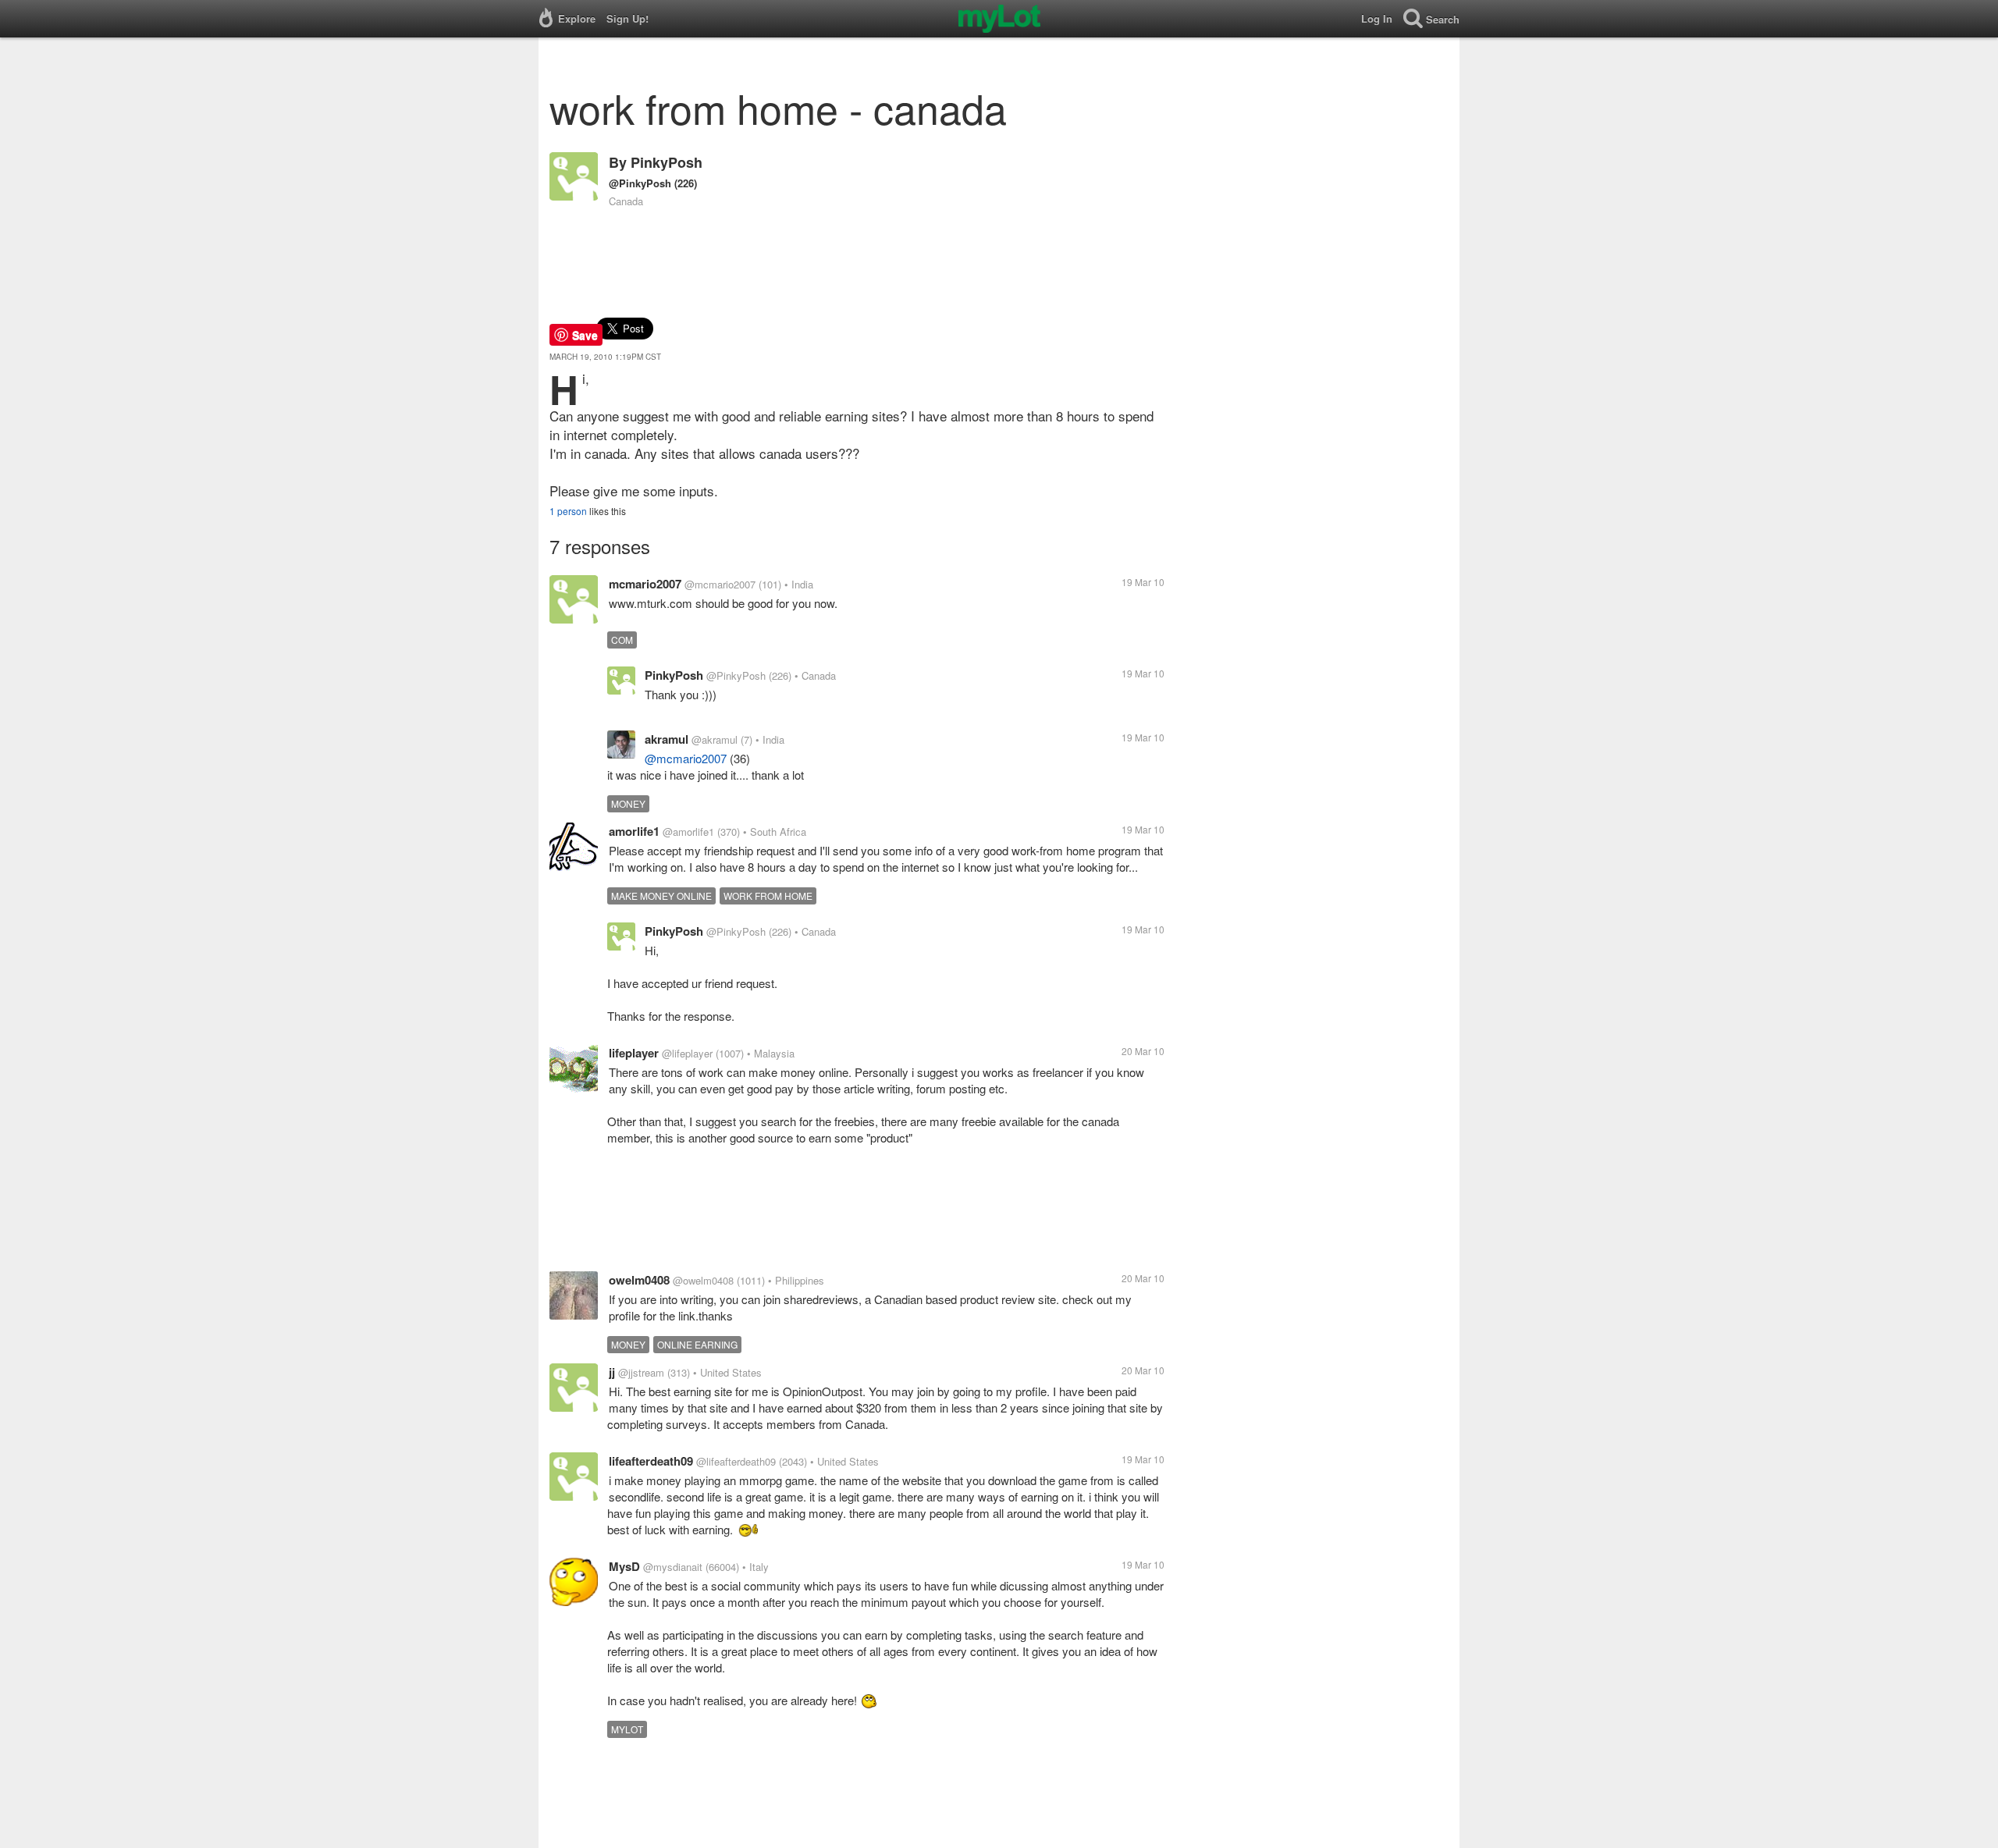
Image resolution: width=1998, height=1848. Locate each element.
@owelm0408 (703, 1280)
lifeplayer (634, 1053)
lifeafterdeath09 (651, 1461)
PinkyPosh (667, 162)
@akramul (715, 739)
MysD (624, 1566)
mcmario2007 (645, 584)
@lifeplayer (687, 1053)
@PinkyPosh (640, 183)
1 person (568, 511)
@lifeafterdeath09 (736, 1461)
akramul (667, 739)
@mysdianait (673, 1567)
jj (612, 1372)
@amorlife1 (688, 832)
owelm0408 (639, 1280)
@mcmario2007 (720, 584)
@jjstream (641, 1372)
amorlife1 (634, 831)
